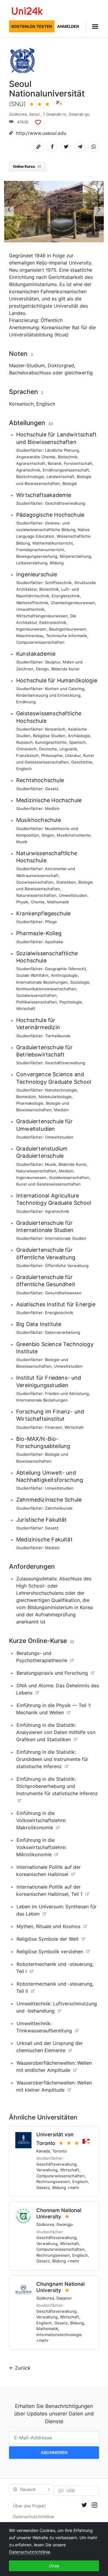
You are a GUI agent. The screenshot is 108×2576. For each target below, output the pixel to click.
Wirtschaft (26, 1009)
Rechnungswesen (53, 2182)
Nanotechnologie (61, 1090)
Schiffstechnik (58, 583)
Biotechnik (68, 457)
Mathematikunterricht (53, 543)
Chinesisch (26, 749)
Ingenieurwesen (31, 629)
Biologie (70, 483)
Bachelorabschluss (30, 373)
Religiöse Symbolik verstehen (50, 1951)
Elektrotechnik (53, 622)
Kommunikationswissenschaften (46, 989)
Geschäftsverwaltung (65, 503)
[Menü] (93, 26)
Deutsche (48, 749)
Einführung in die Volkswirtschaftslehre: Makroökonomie (41, 1820)
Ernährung (26, 702)
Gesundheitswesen (63, 1293)
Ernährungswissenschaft (66, 470)
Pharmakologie (30, 1103)
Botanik (55, 463)
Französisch (27, 755)
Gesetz (52, 789)
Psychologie (71, 1002)
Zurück (23, 2368)
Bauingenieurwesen (67, 629)
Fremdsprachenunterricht (40, 550)
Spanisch (77, 742)
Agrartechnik (28, 470)
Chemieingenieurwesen (73, 603)
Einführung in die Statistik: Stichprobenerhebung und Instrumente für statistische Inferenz (57, 1786)
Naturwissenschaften (36, 895)
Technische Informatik (66, 636)
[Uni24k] (27, 12)
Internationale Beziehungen (42, 982)
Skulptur (53, 662)
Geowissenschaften (35, 882)
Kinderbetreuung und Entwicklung (48, 695)
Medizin (52, 808)
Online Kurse (27, 166)
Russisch (24, 742)
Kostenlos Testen (32, 26)
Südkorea (18, 114)
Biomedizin (26, 1097)
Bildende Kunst (65, 669)
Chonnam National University (59, 2213)
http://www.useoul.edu (41, 133)
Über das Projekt (29, 2506)
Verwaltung (47, 2170)
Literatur (73, 755)
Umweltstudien (73, 895)
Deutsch (28, 2489)
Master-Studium (27, 365)
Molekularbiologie (55, 1097)
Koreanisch (21, 404)
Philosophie (52, 755)
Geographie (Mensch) (66, 969)
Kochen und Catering (65, 689)
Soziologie (80, 982)
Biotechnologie (30, 477)
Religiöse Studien (49, 736)
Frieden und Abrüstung (67, 1393)
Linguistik (68, 749)
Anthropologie (64, 975)
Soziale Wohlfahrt (32, 975)
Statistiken (66, 882)
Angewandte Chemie (36, 457)
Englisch (46, 404)
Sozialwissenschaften (36, 995)
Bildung (57, 563)
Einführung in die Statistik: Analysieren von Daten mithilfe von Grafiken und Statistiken (56, 1732)
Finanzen (54, 1427)
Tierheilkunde (58, 1036)
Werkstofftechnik (32, 603)
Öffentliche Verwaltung (67, 1266)
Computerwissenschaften (40, 642)
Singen (48, 835)
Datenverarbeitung (63, 1332)
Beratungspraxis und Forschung (52, 1673)
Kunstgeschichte (51, 742)
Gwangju (65, 2224)
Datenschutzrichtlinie (33, 2517)
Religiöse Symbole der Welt (48, 1939)
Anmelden (68, 26)
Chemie (38, 902)
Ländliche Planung (62, 450)
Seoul (34, 114)
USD (71, 2490)
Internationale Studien (66, 1238)
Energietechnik (66, 596)
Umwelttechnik (30, 609)
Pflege (51, 922)
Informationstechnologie (59, 2335)
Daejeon (64, 2298)
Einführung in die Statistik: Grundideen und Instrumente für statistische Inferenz (52, 1759)
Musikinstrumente (74, 835)
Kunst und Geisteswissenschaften (48, 1184)
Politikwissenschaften (37, 1002)
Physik (22, 902)
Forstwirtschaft (78, 463)
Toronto (60, 2151)
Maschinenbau (30, 636)
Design (42, 669)
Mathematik (58, 902)
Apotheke (54, 942)
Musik (22, 842)
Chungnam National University (60, 2287)
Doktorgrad (61, 365)
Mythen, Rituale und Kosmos (48, 1926)
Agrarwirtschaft (31, 463)
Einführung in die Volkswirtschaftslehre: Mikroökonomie (41, 1847)
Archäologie (79, 736)
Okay (54, 2566)
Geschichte (82, 762)
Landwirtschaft (60, 477)
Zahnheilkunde (59, 1508)
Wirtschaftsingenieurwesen (42, 616)
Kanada (43, 2151)
